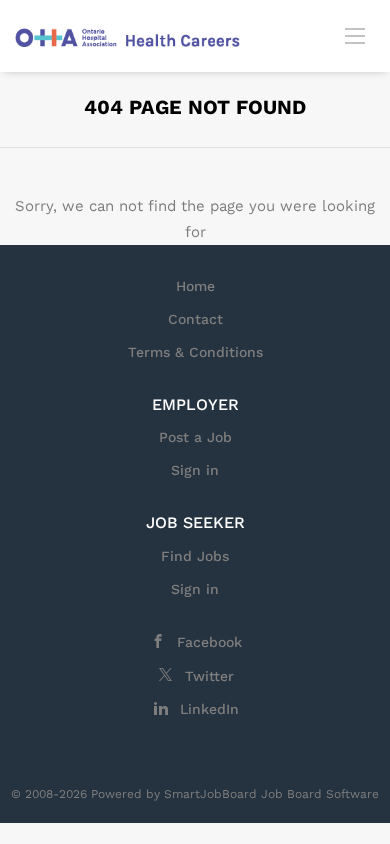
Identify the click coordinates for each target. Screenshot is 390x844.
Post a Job (195, 437)
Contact (195, 319)
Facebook (209, 642)
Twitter (209, 676)
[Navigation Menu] (355, 35)
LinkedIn (209, 709)
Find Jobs (195, 556)
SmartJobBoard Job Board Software (271, 794)
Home (195, 286)
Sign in (195, 470)
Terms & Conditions (195, 352)
